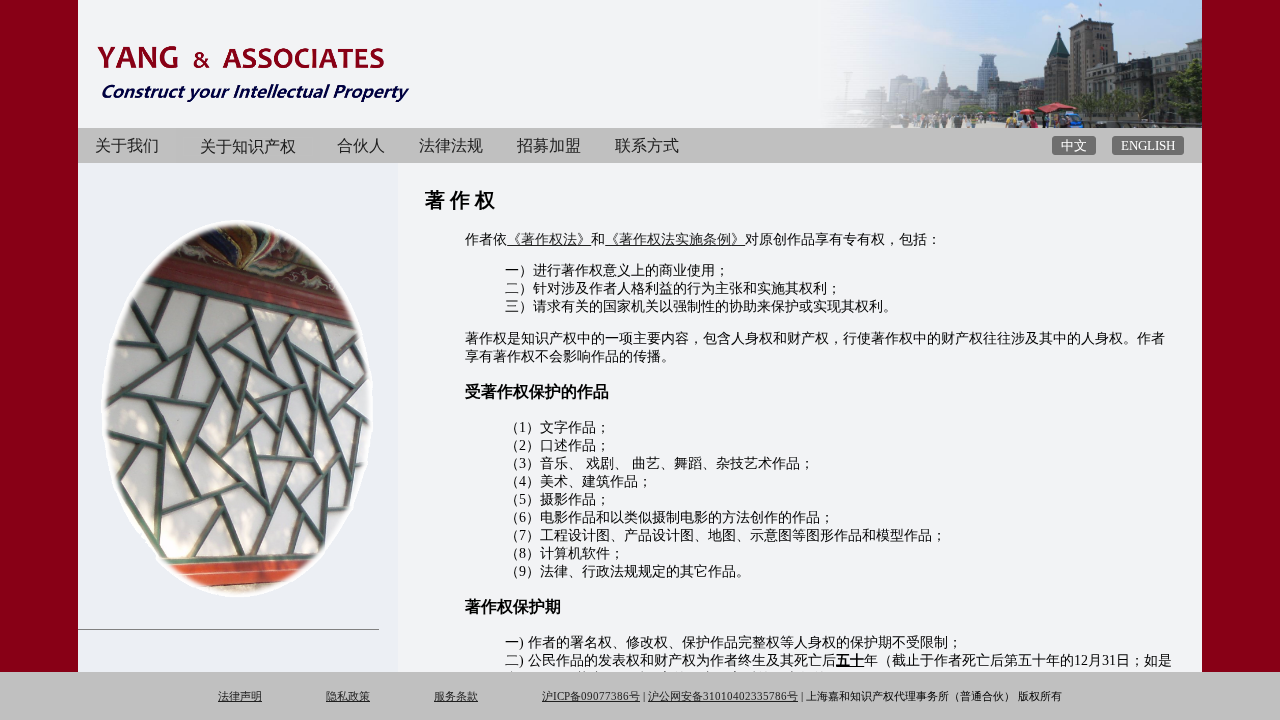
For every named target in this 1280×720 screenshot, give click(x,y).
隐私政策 (348, 696)
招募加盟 (549, 145)
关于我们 (127, 145)
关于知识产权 (248, 146)
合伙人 (361, 145)
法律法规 (451, 145)
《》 (549, 239)
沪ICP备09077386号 (591, 696)
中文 (1074, 145)
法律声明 (240, 696)
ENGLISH (1148, 145)
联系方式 (647, 145)
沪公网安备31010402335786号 (723, 696)
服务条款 (456, 696)
